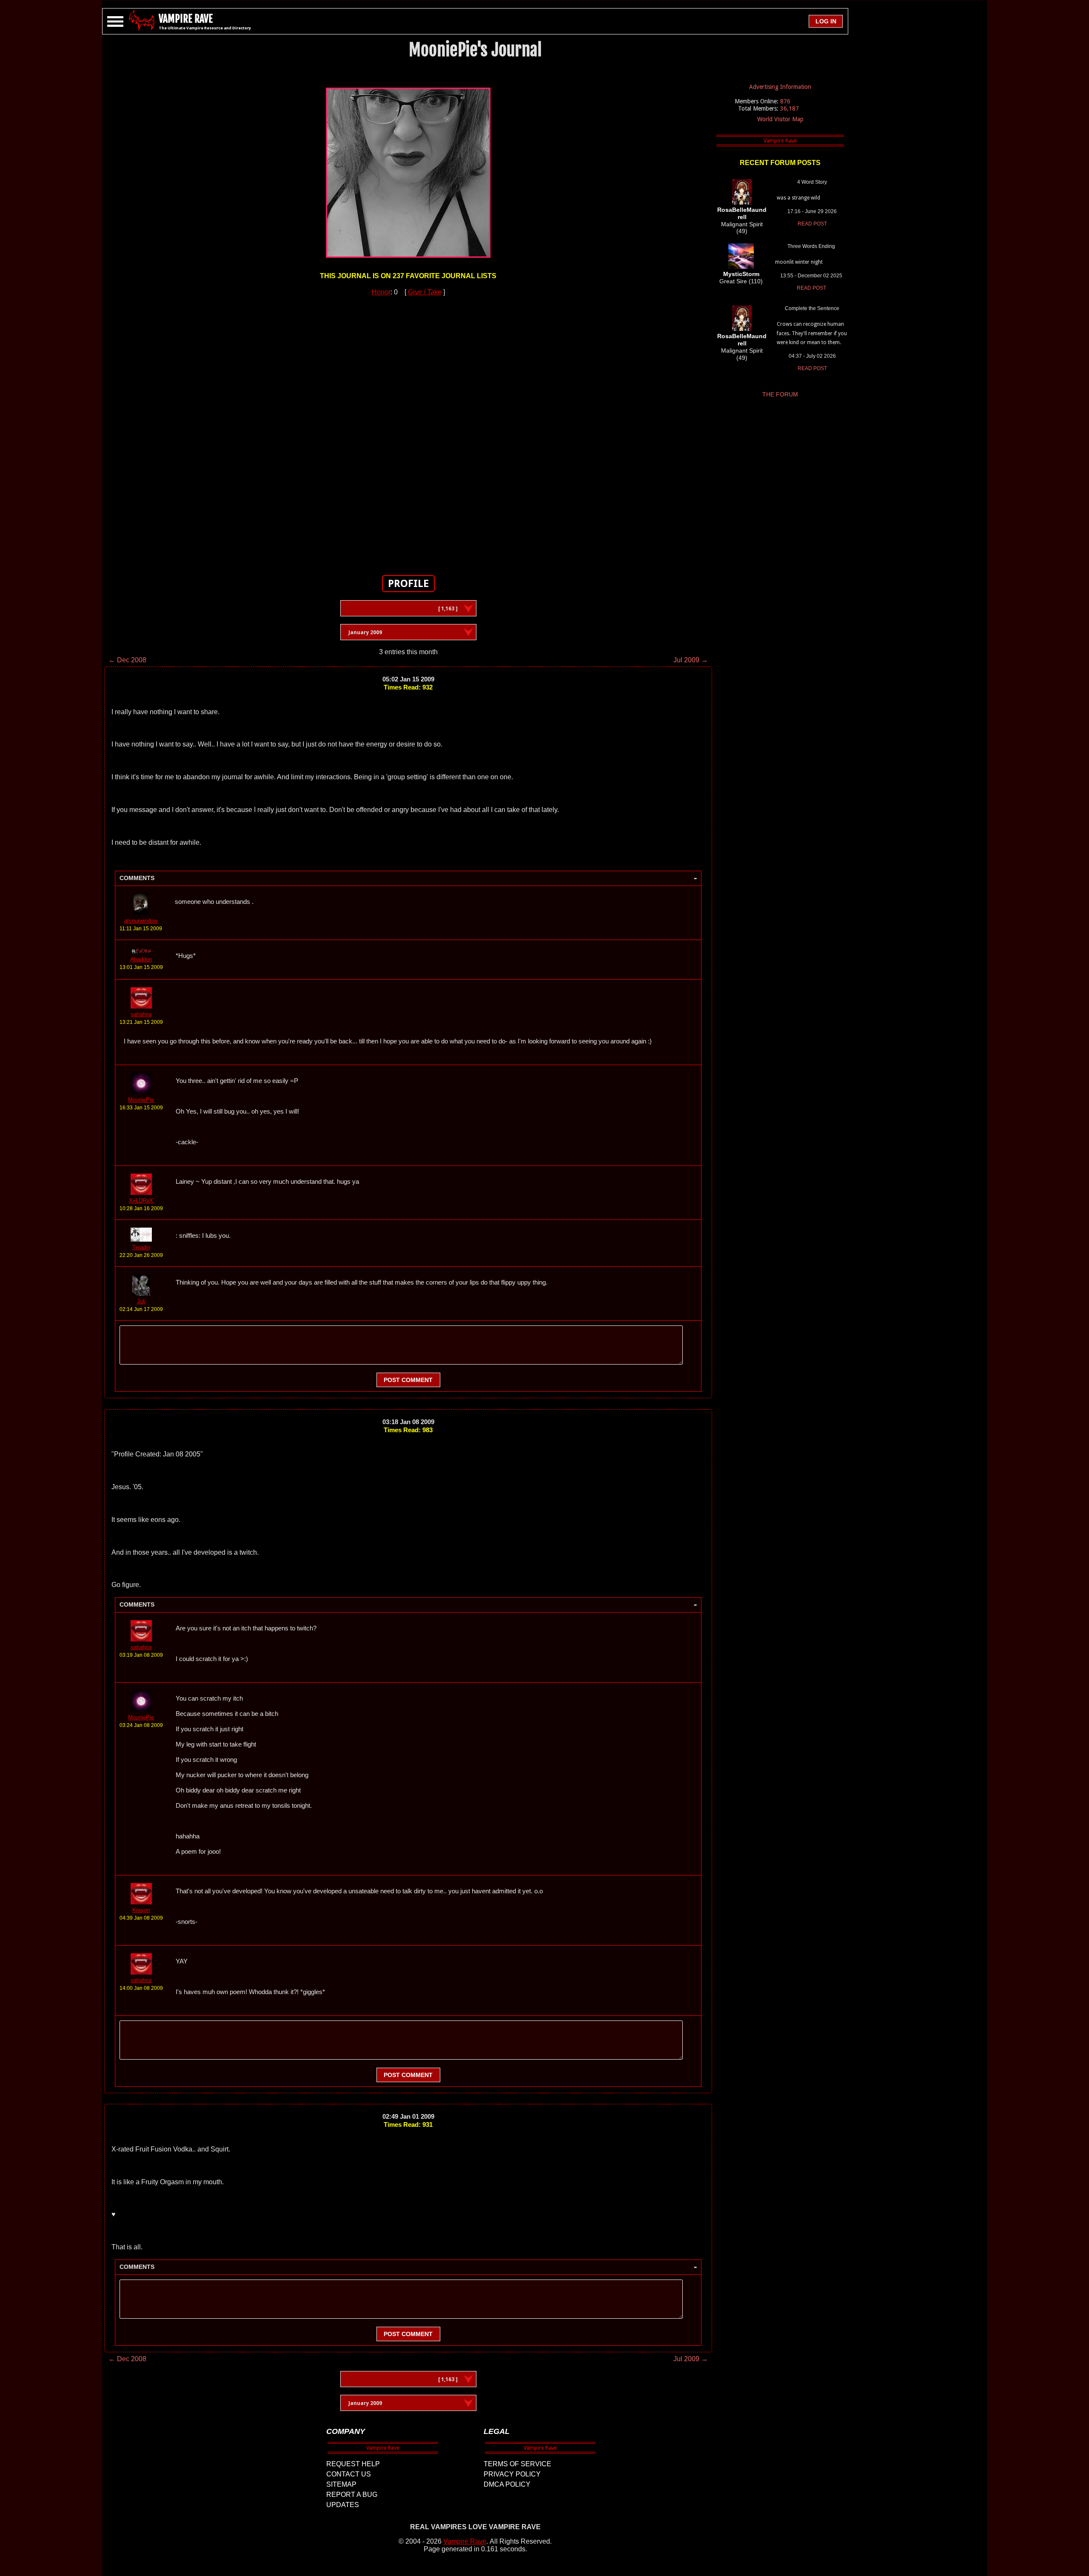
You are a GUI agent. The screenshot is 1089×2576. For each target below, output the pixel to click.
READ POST (812, 224)
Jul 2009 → (691, 660)
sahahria (141, 1014)
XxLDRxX (141, 1201)
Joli (141, 1301)
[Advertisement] (408, 431)
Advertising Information (780, 87)
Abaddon (141, 959)
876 (785, 101)
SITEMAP (341, 2484)
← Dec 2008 (127, 660)
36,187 (790, 108)
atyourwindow (141, 921)
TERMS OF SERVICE (517, 2464)
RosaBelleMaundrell (742, 213)
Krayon (141, 1910)
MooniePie (141, 1100)
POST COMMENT (408, 1380)
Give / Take (425, 292)
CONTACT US (349, 2474)
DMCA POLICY (507, 2484)
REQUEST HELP (353, 2464)
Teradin (141, 1247)
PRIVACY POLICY (512, 2474)
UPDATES (343, 2505)
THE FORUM (780, 394)
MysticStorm (741, 274)
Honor (381, 292)
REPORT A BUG (352, 2495)
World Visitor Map (780, 119)
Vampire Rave (465, 2541)
